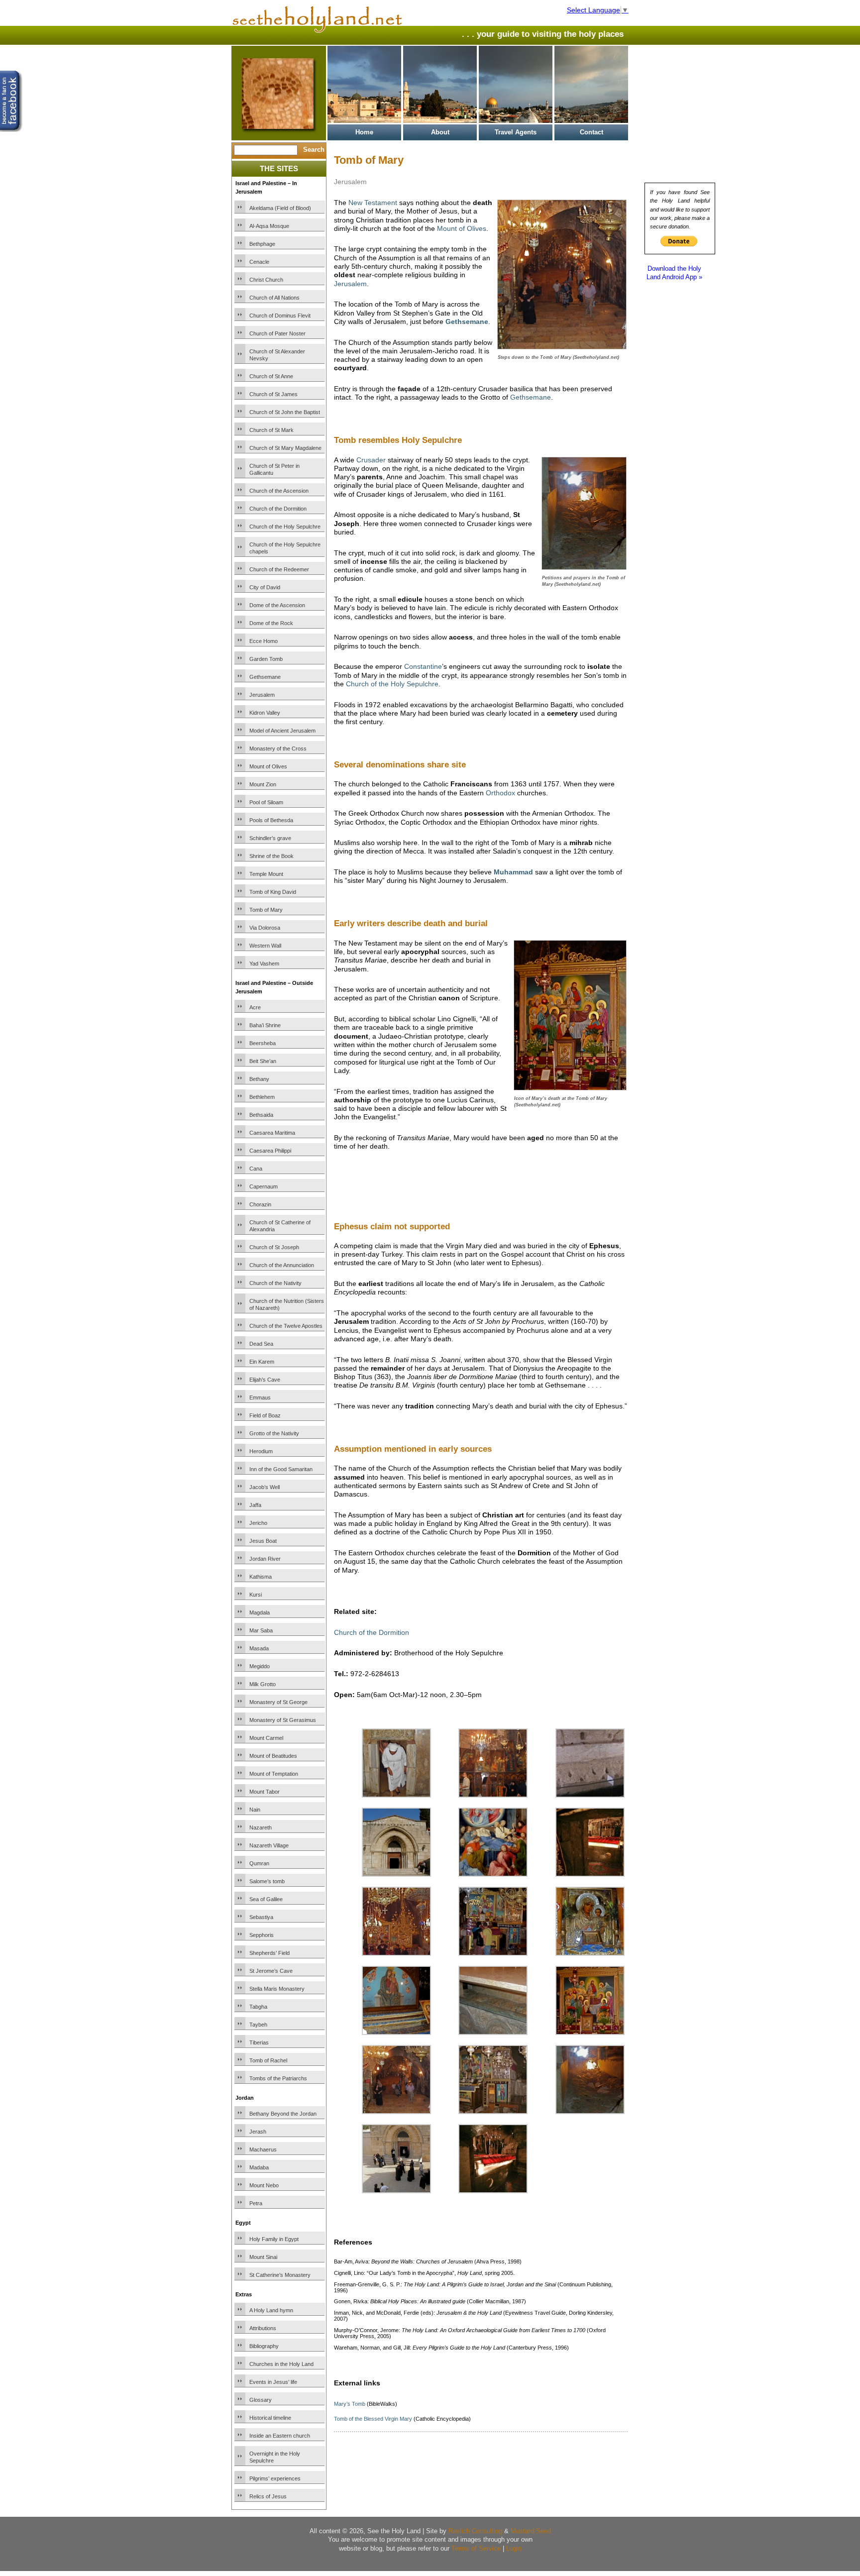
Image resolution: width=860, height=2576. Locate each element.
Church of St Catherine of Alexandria (280, 1226)
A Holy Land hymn (271, 2310)
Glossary (261, 2400)
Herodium (261, 1451)
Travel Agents (516, 132)
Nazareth (261, 1827)
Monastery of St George (278, 1702)
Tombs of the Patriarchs (278, 2078)
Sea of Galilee (266, 1899)
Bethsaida (261, 1115)
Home (364, 132)
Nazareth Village (269, 1845)
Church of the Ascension (279, 491)
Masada (259, 1648)
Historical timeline (270, 2418)
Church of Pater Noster (277, 333)
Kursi (256, 1595)
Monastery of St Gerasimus (283, 1720)
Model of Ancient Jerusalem (282, 731)
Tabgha (258, 2007)
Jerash (258, 2132)
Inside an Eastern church (280, 2436)
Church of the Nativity (275, 1283)
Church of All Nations (274, 298)
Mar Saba (261, 1630)
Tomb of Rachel (268, 2060)
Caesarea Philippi (270, 1151)
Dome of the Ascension (277, 605)
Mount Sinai (263, 2257)
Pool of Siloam (266, 802)
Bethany (259, 1079)
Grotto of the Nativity (274, 1433)
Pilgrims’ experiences (275, 2478)
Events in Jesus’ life (273, 2382)
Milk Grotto (263, 1684)
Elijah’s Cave (265, 1380)
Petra (256, 2203)
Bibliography (264, 2346)
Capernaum (264, 1186)
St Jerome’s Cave (271, 1971)
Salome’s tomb (267, 1881)
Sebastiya (261, 1917)
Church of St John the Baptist (285, 412)
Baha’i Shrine (265, 1025)
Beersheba (263, 1043)
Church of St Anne (271, 376)
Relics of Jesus (268, 2496)
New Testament (373, 203)
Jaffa (255, 1505)
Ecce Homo (264, 641)
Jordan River (265, 1559)
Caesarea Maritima (272, 1133)
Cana (256, 1169)
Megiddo (260, 1666)
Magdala (260, 1612)
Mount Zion (263, 784)
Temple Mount (266, 874)
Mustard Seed (531, 2531)
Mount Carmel (266, 1738)
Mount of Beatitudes (273, 1756)
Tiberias (259, 2042)
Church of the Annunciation (282, 1265)
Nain (255, 1810)
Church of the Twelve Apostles (286, 1326)
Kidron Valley (265, 713)
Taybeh (258, 2025)
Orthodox (500, 793)
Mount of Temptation (274, 1774)
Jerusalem (262, 695)
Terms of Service (476, 2548)
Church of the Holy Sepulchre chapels (285, 548)
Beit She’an (263, 1061)
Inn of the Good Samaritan (281, 1469)
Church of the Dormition (278, 509)
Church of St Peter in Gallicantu (274, 469)
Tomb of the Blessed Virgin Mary (373, 2419)
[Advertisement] (450, 1199)
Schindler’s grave (270, 838)
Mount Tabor (265, 1792)
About (440, 132)
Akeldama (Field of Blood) (280, 208)
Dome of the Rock (271, 623)
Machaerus (263, 2149)
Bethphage (262, 244)
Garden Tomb (266, 659)
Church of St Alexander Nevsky (277, 355)
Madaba (259, 2167)
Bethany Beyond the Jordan (283, 2114)
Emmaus (260, 1397)
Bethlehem (262, 1097)
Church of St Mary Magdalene (285, 448)
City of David (265, 587)
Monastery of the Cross (278, 749)
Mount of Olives (268, 766)
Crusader (371, 460)
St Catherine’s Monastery (280, 2275)
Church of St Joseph (274, 1247)
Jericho (258, 1523)
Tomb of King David (273, 892)
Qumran (259, 1863)
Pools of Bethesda (271, 820)
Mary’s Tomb (350, 2404)
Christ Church (266, 280)
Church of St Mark (271, 430)
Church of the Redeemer (279, 569)
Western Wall (265, 946)
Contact (591, 132)
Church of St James (273, 394)
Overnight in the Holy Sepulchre (275, 2457)
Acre (255, 1007)
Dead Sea (261, 1344)
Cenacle (259, 262)
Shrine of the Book (271, 856)
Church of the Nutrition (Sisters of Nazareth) (287, 1304)
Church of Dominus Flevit (280, 316)
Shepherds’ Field (269, 1953)
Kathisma (261, 1577)
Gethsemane (265, 677)
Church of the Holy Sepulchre (285, 527)
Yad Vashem (264, 964)
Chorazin (260, 1204)
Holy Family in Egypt (274, 2239)
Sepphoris (262, 1935)
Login (514, 2548)
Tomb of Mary (266, 910)
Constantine (423, 666)
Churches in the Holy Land (281, 2364)
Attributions (263, 2328)
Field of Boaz (265, 1415)
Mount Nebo (264, 2185)
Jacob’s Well (265, 1487)
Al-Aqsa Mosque (269, 226)
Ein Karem (262, 1362)
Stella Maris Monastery (277, 1989)
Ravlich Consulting (475, 2531)
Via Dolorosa (265, 928)
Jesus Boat (263, 1541)
